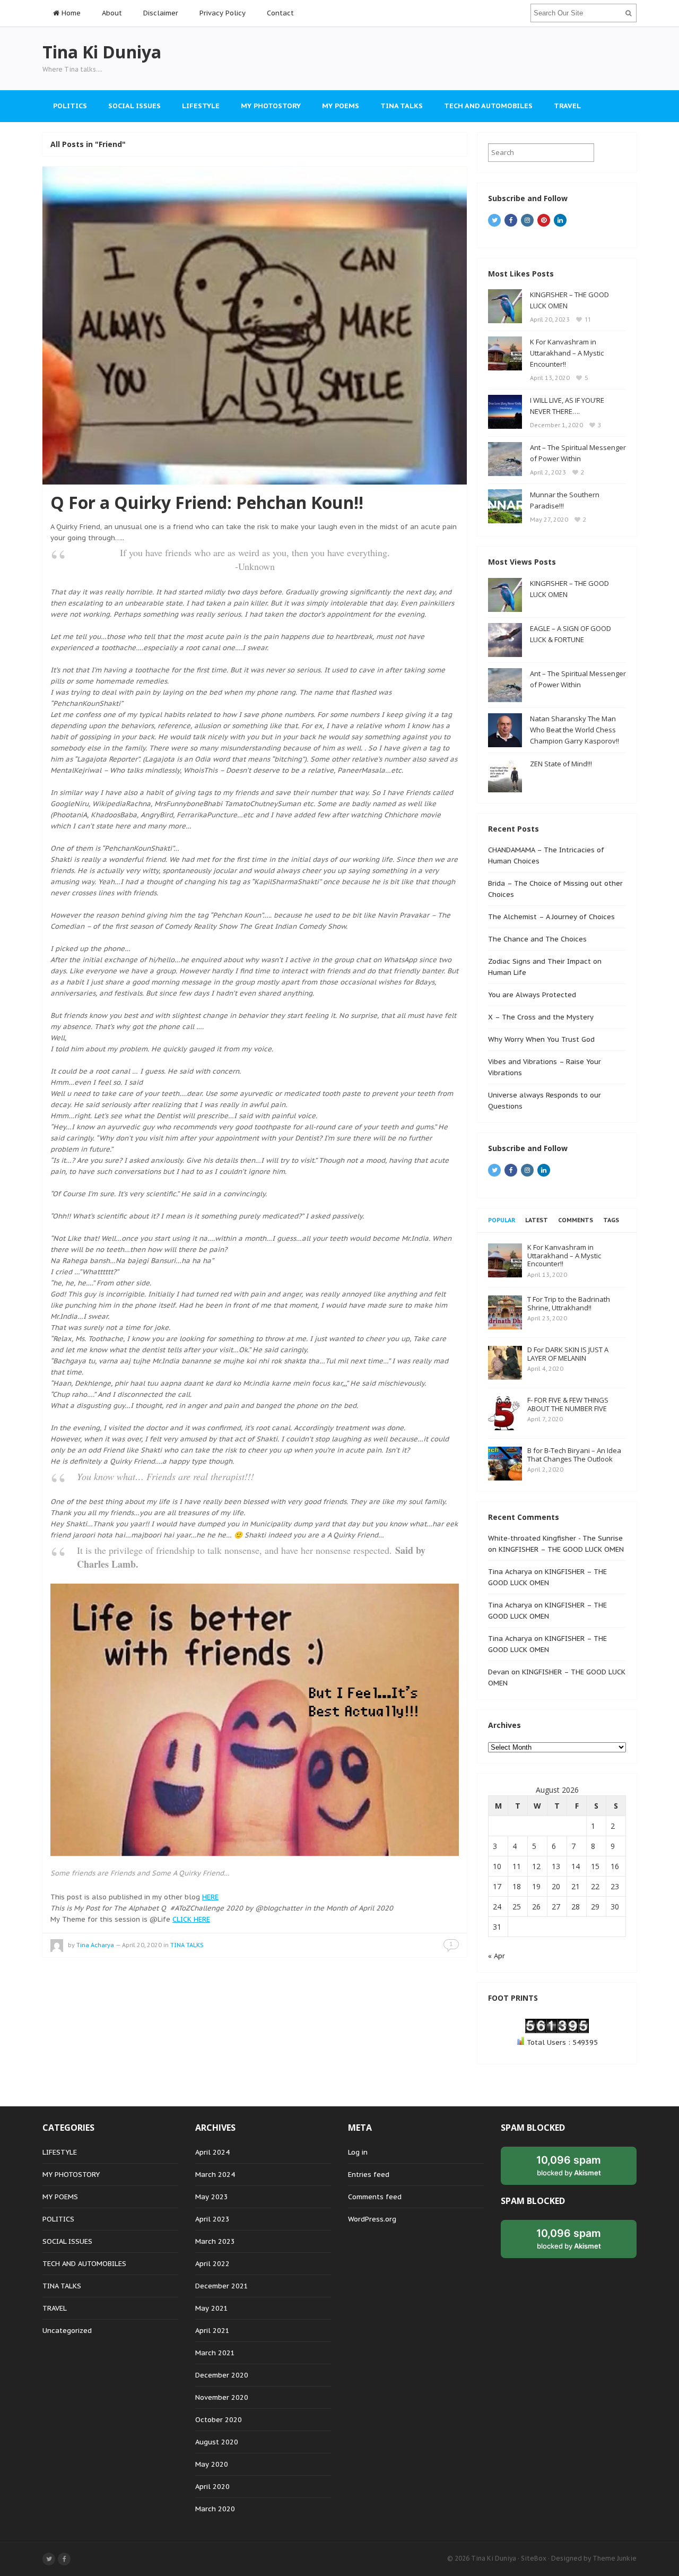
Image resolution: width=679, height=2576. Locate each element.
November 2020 (222, 2397)
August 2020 (217, 2442)
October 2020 (219, 2420)
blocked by (569, 2165)
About (112, 13)
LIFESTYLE (201, 106)
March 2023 (215, 2241)
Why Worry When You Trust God (541, 1039)
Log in (358, 2152)
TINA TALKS (402, 106)
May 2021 (212, 2308)
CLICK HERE (191, 1919)
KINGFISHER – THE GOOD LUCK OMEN (561, 1549)
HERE (210, 1897)
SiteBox (534, 2558)
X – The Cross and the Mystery (541, 1017)
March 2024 (215, 2175)
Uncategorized (67, 2331)
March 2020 (215, 2509)
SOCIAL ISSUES (134, 106)
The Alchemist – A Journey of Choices (551, 917)
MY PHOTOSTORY (271, 106)
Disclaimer (161, 13)
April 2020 (212, 2487)
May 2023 (212, 2197)
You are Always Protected (532, 995)
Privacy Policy (223, 13)
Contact (280, 13)
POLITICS (70, 106)
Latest (537, 1220)
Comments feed (375, 2197)
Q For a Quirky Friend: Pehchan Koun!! (207, 502)
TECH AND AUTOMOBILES (488, 106)
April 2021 (212, 2331)
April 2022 (212, 2264)
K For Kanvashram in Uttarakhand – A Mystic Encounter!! (567, 353)
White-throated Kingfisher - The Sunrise (555, 1538)
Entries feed (369, 2175)
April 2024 (212, 2152)
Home (70, 13)
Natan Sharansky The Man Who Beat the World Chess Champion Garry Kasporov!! (574, 730)
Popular (502, 1220)
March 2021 (215, 2353)
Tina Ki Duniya (494, 2558)
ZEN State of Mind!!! (561, 764)
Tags (611, 1220)
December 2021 (222, 2286)
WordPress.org (372, 2219)
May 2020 (212, 2464)
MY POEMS (341, 106)
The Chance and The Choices (537, 939)
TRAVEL (567, 106)
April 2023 (212, 2219)
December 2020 (222, 2375)
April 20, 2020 (142, 1945)
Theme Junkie (615, 2558)
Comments (576, 1220)
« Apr (497, 1956)
